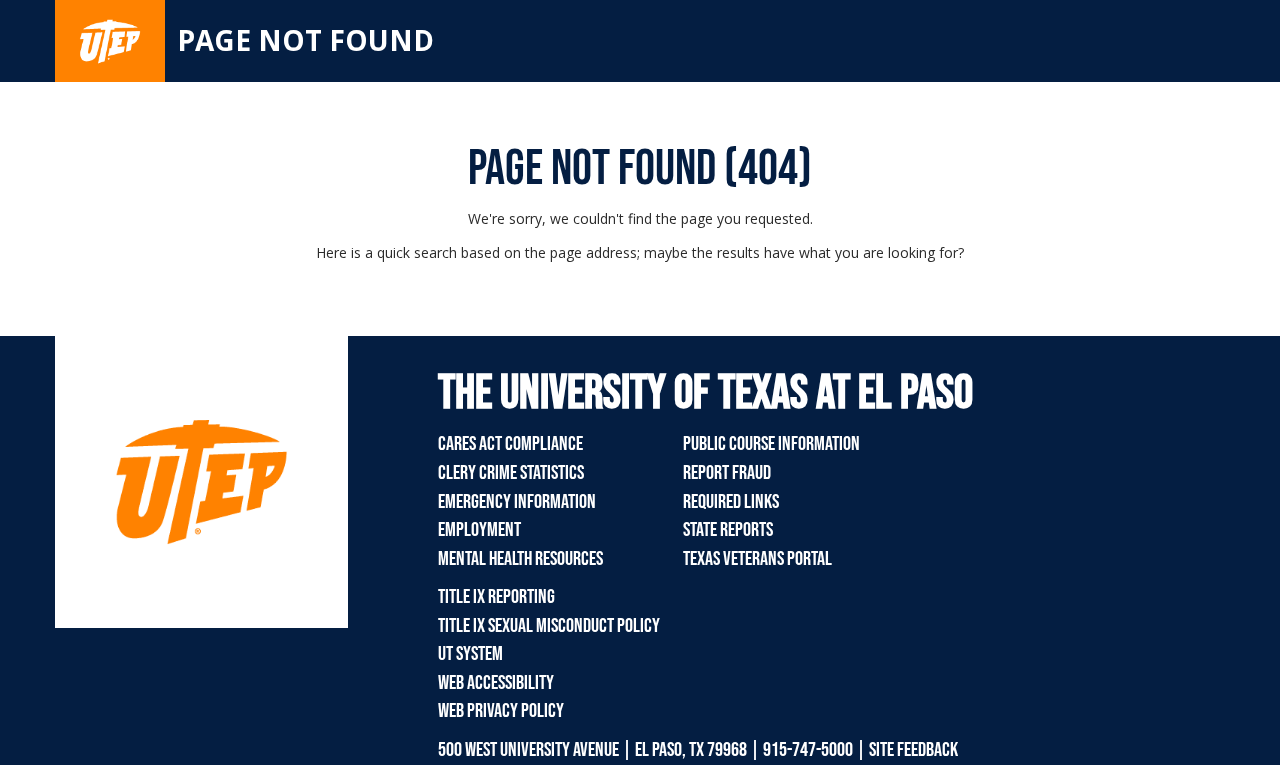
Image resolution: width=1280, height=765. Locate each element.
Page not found (305, 40)
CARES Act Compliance (510, 444)
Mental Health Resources (520, 559)
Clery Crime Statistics (511, 473)
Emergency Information (517, 502)
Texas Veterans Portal (757, 559)
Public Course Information (771, 444)
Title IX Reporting (496, 597)
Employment (479, 530)
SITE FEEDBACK (913, 750)
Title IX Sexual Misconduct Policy (549, 626)
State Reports (728, 530)
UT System (470, 654)
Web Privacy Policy (501, 711)
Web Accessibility (496, 683)
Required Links (731, 502)
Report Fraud (727, 473)
